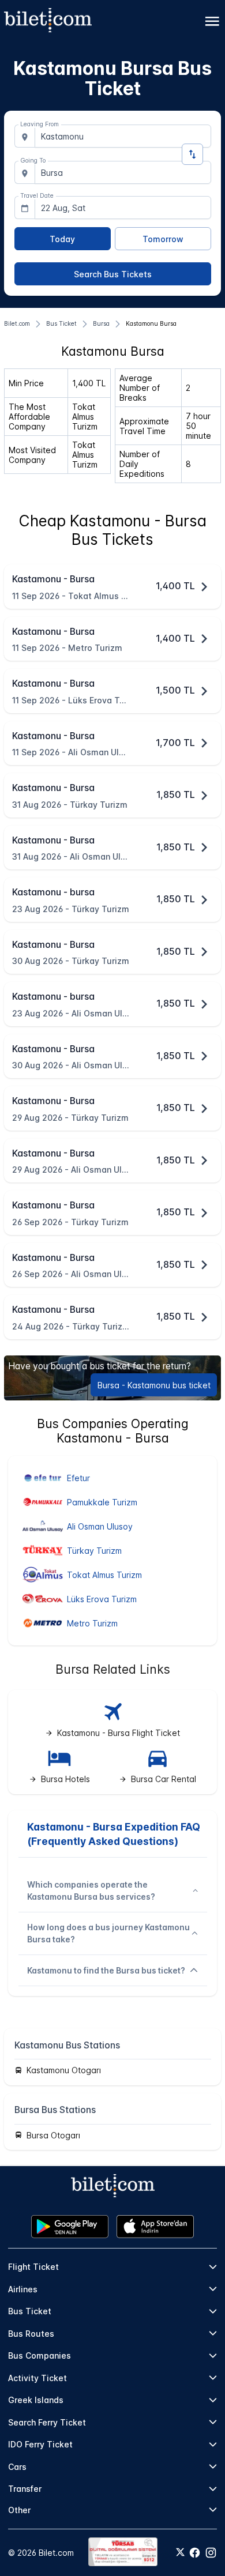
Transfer (25, 2489)
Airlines (23, 2289)
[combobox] (123, 136)
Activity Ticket (37, 2378)
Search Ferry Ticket (47, 2422)
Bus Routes (31, 2334)
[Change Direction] (192, 154)
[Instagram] (211, 2553)
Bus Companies (40, 2355)
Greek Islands (36, 2400)
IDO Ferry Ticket (40, 2444)
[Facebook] (195, 2553)
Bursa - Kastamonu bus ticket (154, 1385)
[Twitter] (180, 2553)
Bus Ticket (30, 2311)
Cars (17, 2467)
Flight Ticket (33, 2267)
